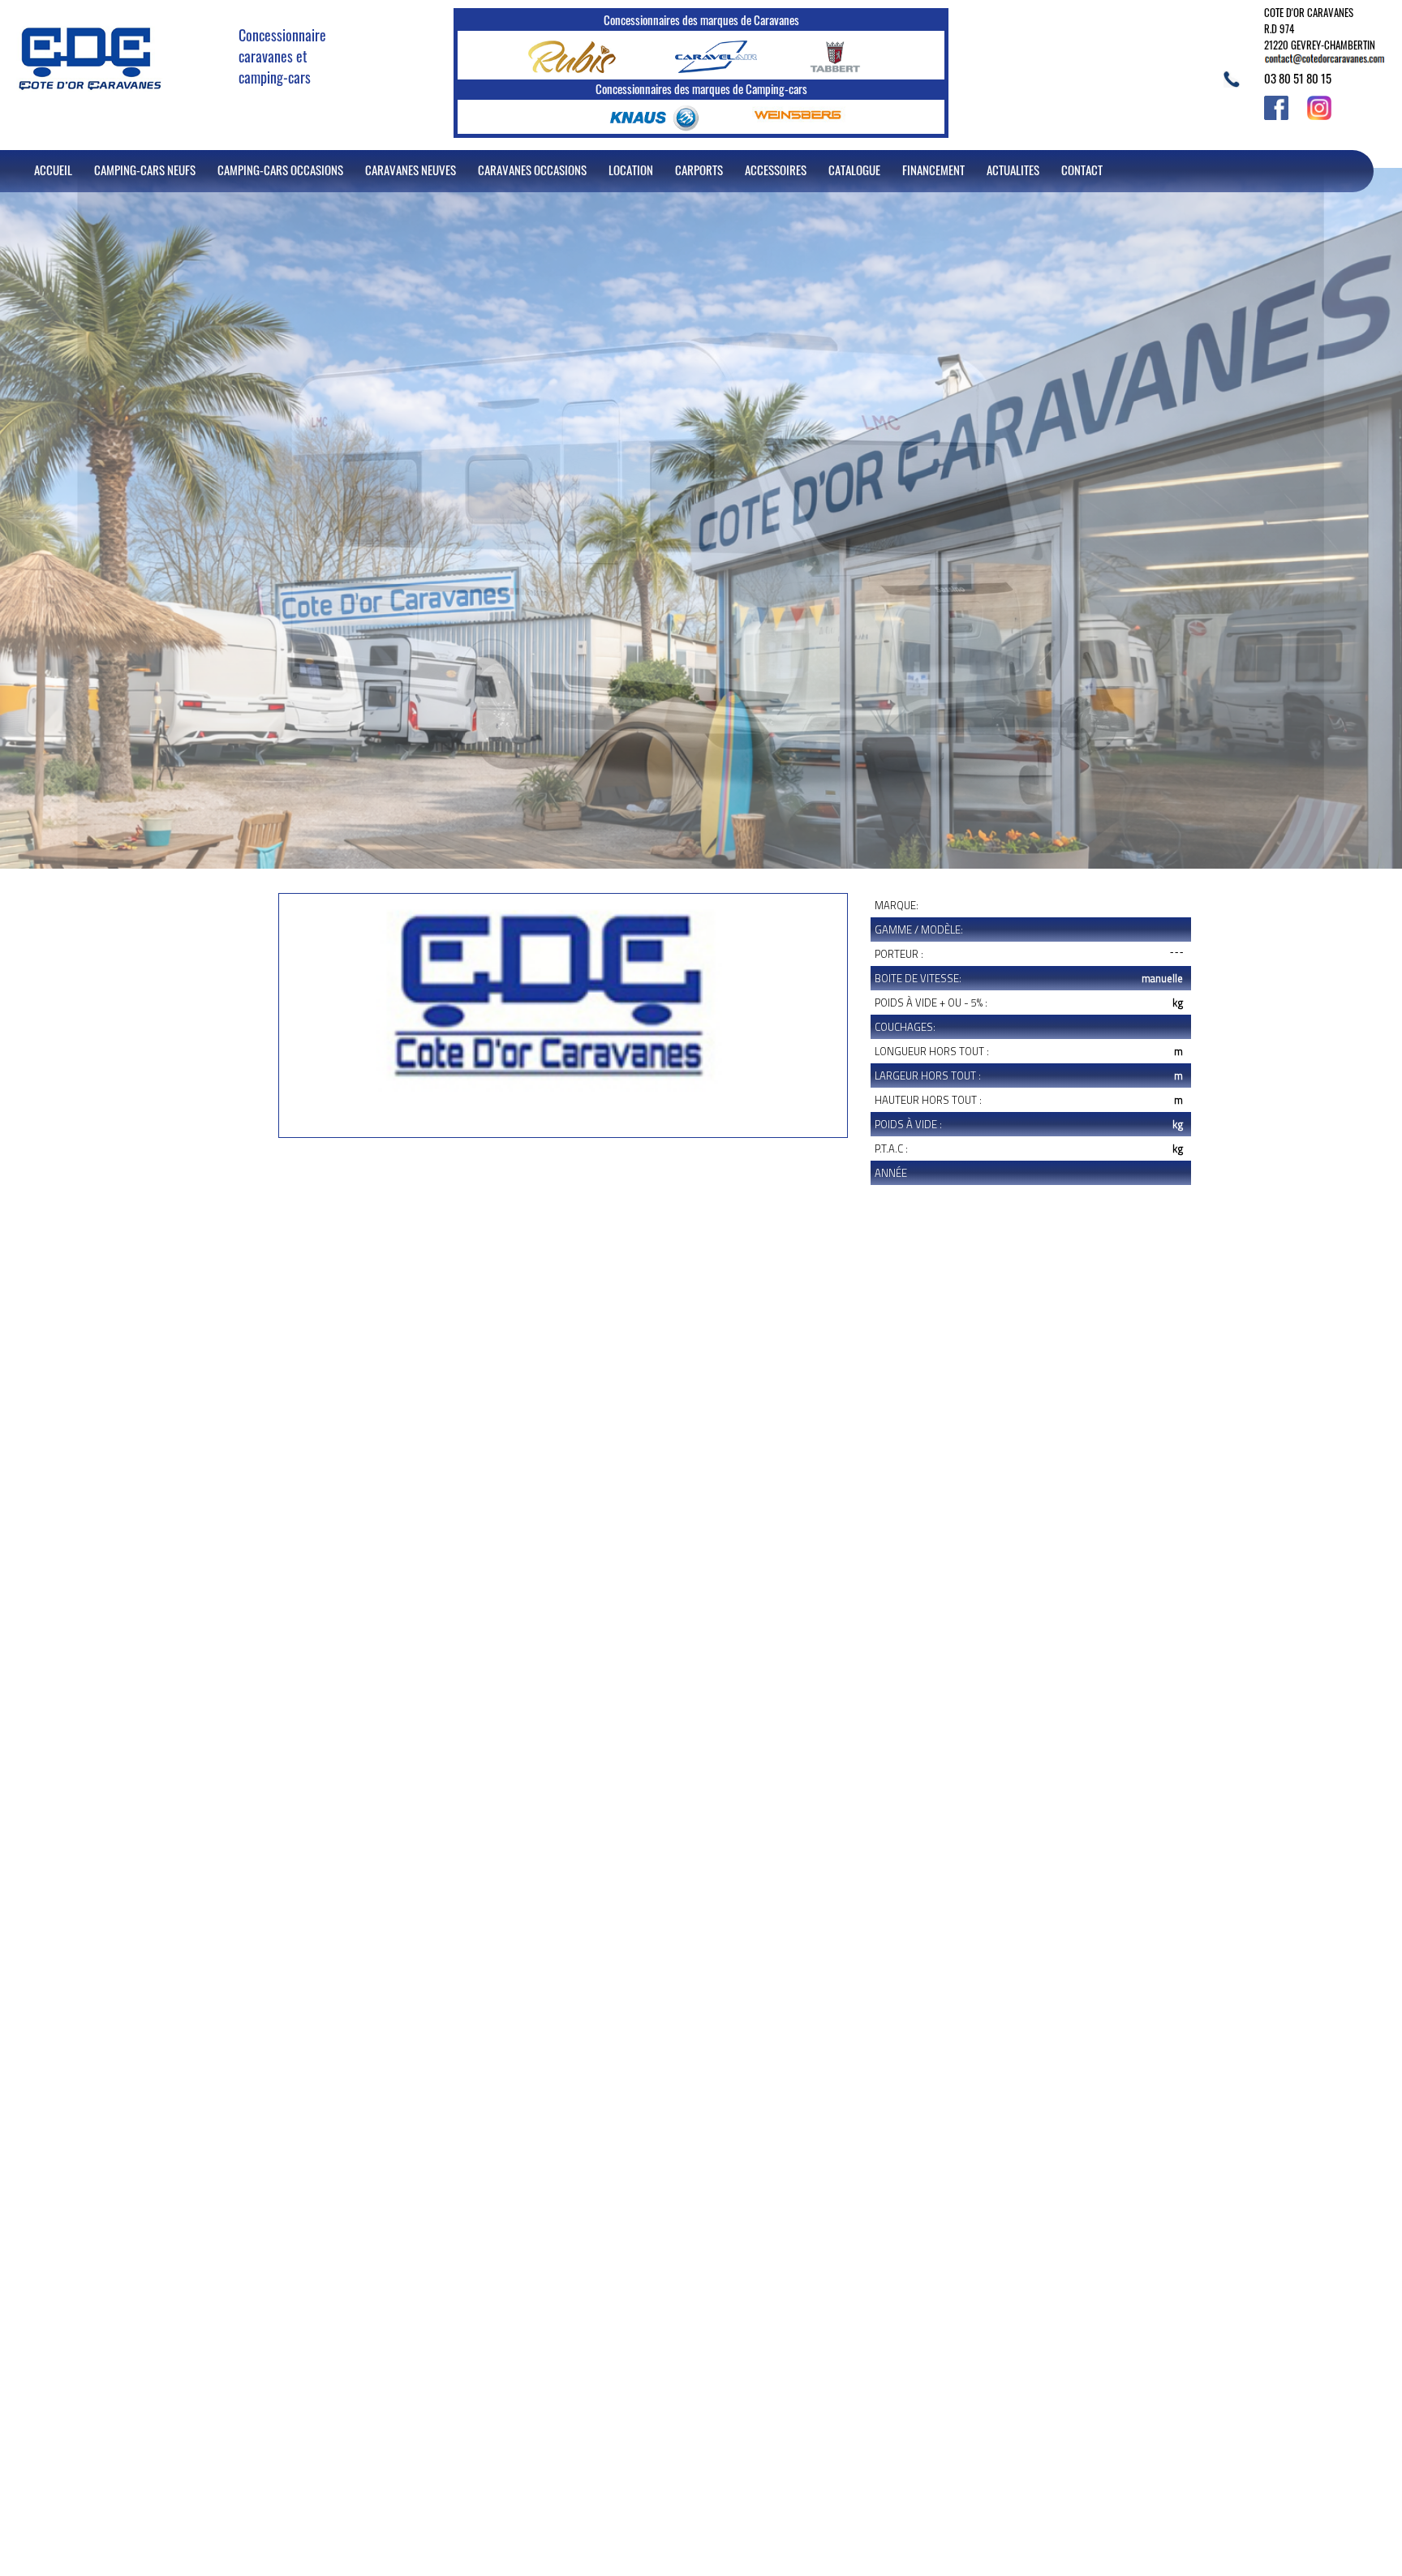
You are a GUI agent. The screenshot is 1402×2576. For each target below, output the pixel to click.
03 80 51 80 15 (1298, 78)
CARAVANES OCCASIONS (532, 170)
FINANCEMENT (933, 170)
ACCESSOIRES (776, 170)
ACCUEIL (53, 170)
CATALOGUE (854, 170)
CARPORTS (699, 170)
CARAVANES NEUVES (411, 170)
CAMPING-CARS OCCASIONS (280, 170)
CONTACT (1082, 170)
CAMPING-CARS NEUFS (145, 170)
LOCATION (631, 170)
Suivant (288, 1191)
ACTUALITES (1013, 170)
